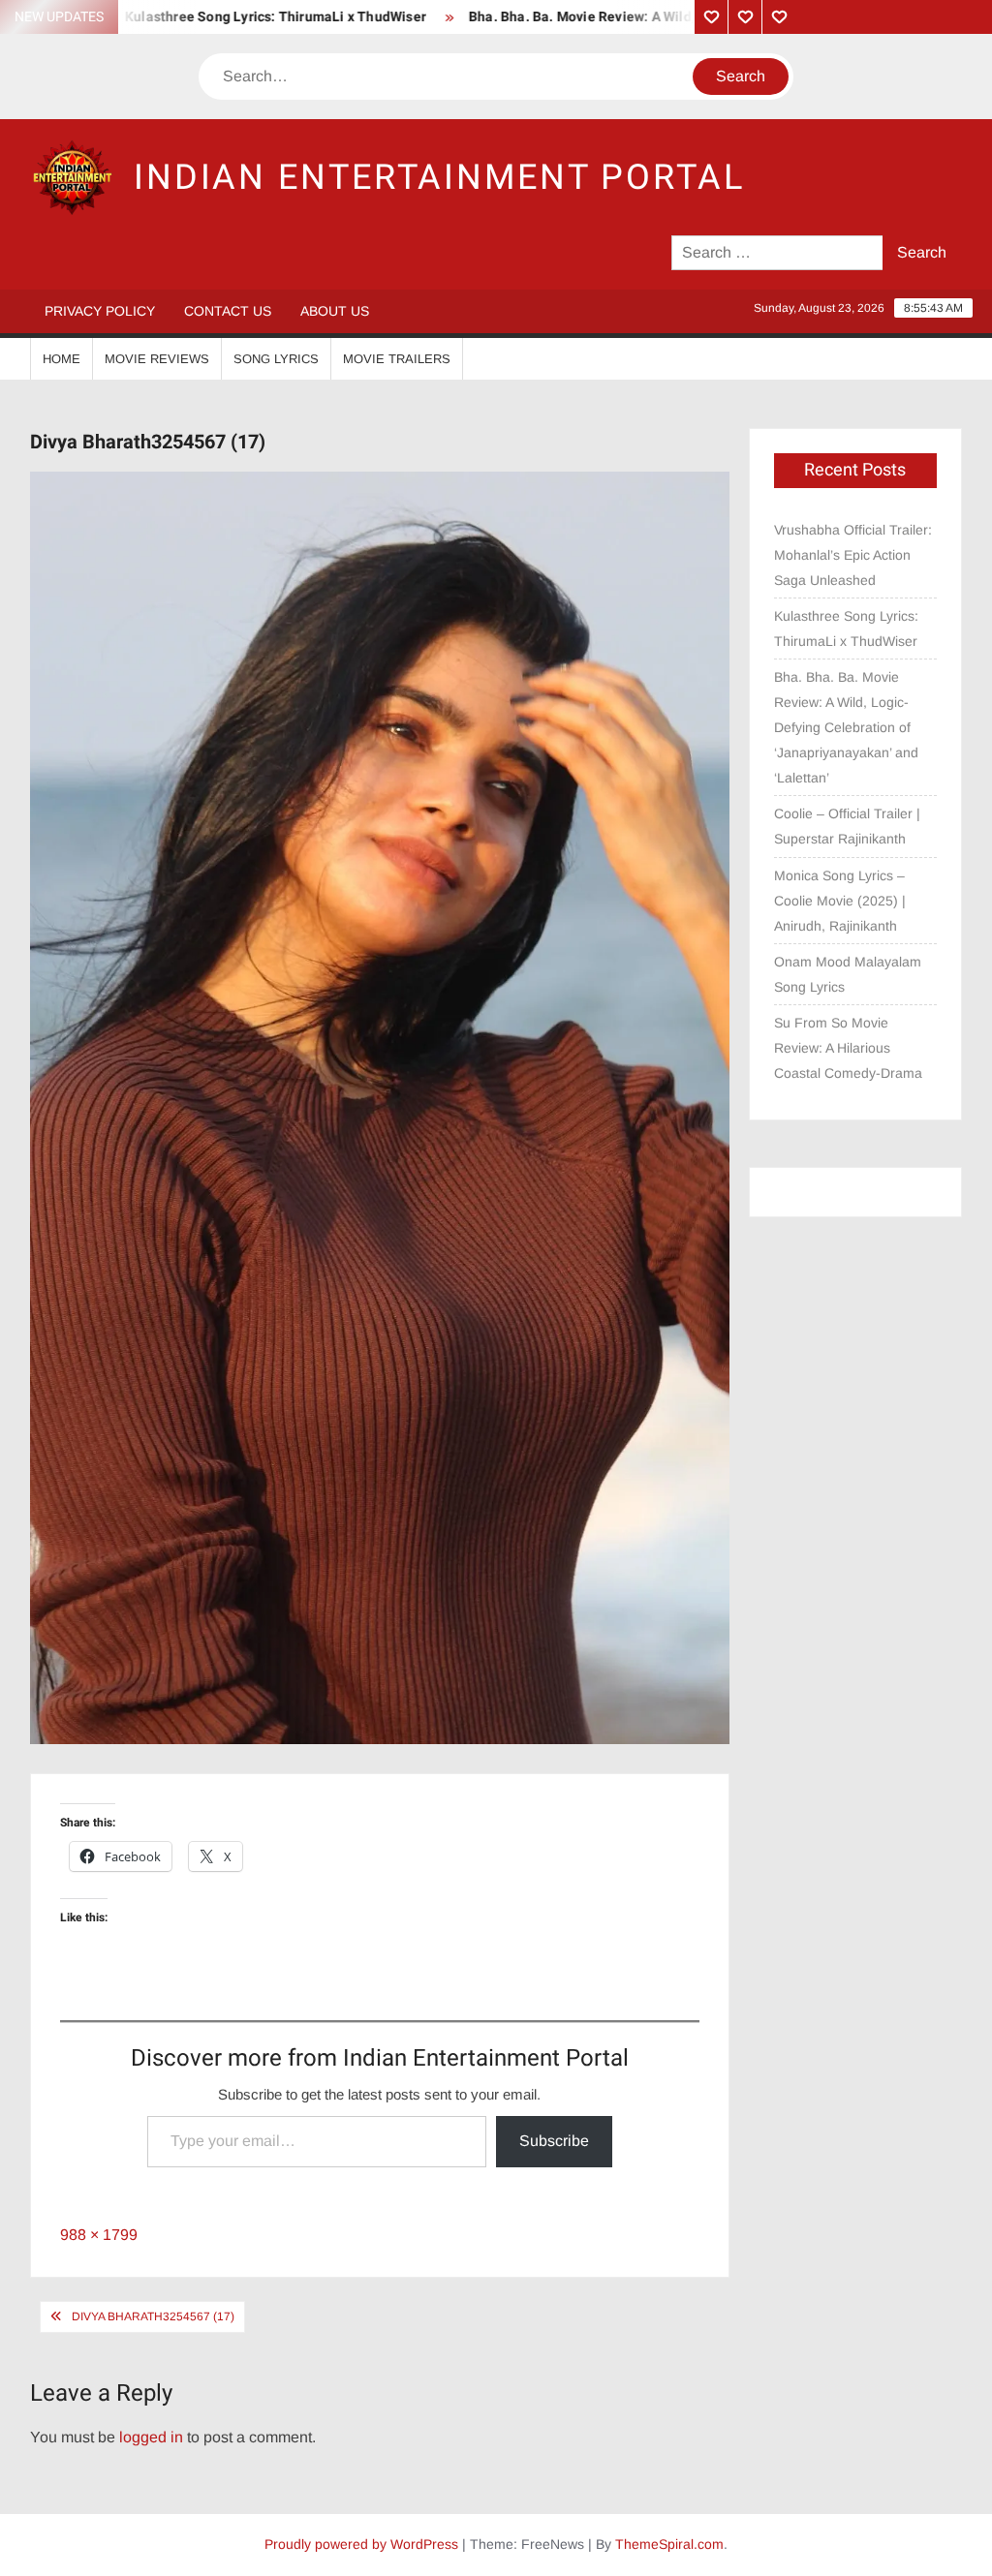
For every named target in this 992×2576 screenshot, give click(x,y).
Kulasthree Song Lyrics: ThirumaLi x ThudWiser (228, 17)
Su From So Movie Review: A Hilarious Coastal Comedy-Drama (848, 1048)
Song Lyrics (276, 359)
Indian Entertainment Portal (439, 178)
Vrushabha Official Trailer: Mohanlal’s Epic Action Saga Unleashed (853, 555)
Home (62, 359)
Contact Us (228, 311)
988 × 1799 (99, 2235)
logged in (151, 2437)
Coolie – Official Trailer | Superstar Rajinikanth (847, 826)
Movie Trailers (397, 359)
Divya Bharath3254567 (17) (153, 2316)
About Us (335, 311)
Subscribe (554, 2141)
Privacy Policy (100, 311)
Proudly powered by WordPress (361, 2544)
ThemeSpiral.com (669, 2544)
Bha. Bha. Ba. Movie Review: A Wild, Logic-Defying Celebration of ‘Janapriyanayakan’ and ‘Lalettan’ (846, 727)
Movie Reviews (157, 359)
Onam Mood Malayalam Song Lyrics (848, 974)
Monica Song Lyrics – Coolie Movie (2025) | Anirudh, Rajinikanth (840, 901)
